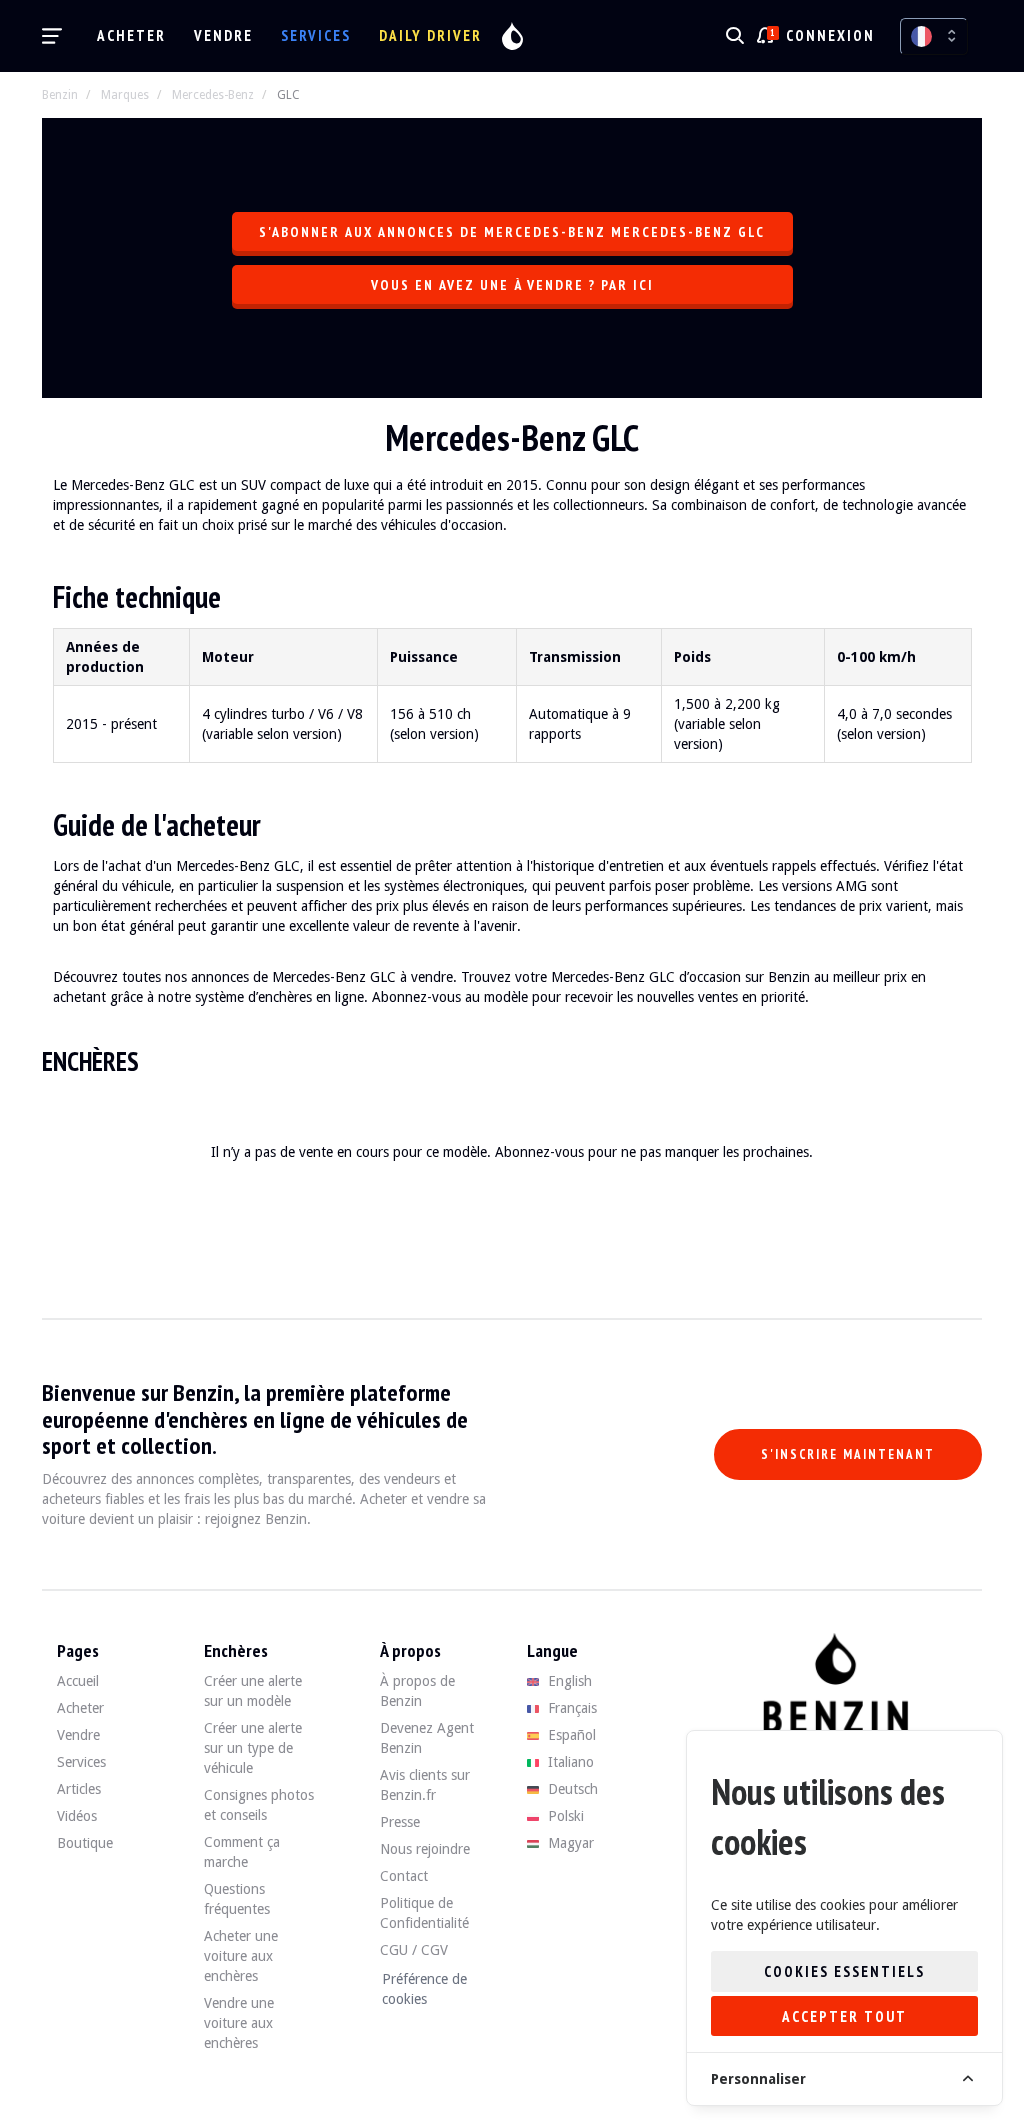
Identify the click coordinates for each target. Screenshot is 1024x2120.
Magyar (569, 1843)
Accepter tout (844, 2016)
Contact (404, 1876)
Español (570, 1735)
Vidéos (77, 1816)
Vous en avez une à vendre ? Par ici (512, 285)
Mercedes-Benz (213, 95)
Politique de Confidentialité (424, 1913)
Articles (79, 1789)
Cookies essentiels (844, 1971)
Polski (564, 1816)
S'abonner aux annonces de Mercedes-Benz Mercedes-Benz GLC (512, 232)
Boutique (85, 1843)
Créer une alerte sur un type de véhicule (253, 1748)
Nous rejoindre (425, 1849)
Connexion (830, 35)
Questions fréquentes (237, 1899)
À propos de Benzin (417, 1691)
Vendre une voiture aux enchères (239, 2023)
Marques (125, 95)
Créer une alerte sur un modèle (253, 1691)
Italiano (569, 1762)
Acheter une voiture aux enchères (241, 1956)
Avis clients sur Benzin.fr (425, 1785)
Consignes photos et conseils (259, 1805)
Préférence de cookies (424, 1989)
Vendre (223, 35)
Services (316, 35)
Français (570, 1708)
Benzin (60, 95)
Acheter (131, 35)
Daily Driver (430, 35)
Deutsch (571, 1789)
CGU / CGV (414, 1950)
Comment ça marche (242, 1852)
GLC (288, 95)
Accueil (78, 1681)
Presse (400, 1822)
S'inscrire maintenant (848, 1454)
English (568, 1681)
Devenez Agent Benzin (427, 1738)
